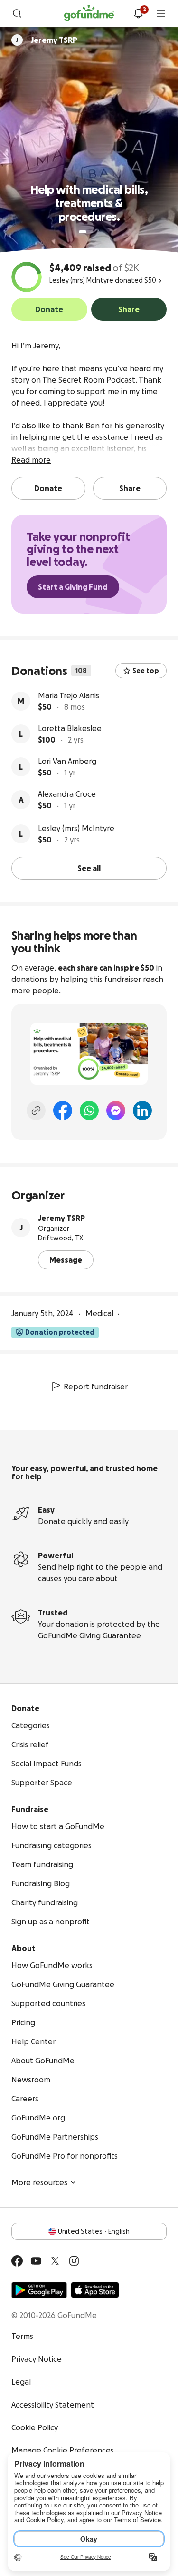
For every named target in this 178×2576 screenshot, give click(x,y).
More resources (39, 2182)
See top (146, 671)
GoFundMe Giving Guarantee (89, 1635)
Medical (99, 1313)
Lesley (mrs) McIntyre (76, 828)
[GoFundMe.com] (89, 13)
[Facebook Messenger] (116, 1110)
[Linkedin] (142, 1110)
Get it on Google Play (39, 2290)
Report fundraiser (96, 1387)
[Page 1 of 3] (83, 232)
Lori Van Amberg (67, 761)
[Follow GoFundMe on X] (55, 2261)
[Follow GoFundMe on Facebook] (17, 2261)
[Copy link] (36, 1110)
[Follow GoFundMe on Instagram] (74, 2261)
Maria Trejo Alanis (69, 695)
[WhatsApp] (89, 1110)
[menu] (161, 13)
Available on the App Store (95, 2290)
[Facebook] (63, 1110)
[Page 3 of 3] (98, 232)
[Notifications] (138, 13)
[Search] (17, 13)
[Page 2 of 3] (92, 232)
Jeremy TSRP (61, 1218)
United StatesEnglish (94, 2231)
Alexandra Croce (67, 794)
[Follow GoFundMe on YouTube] (36, 2261)
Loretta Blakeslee (70, 728)
